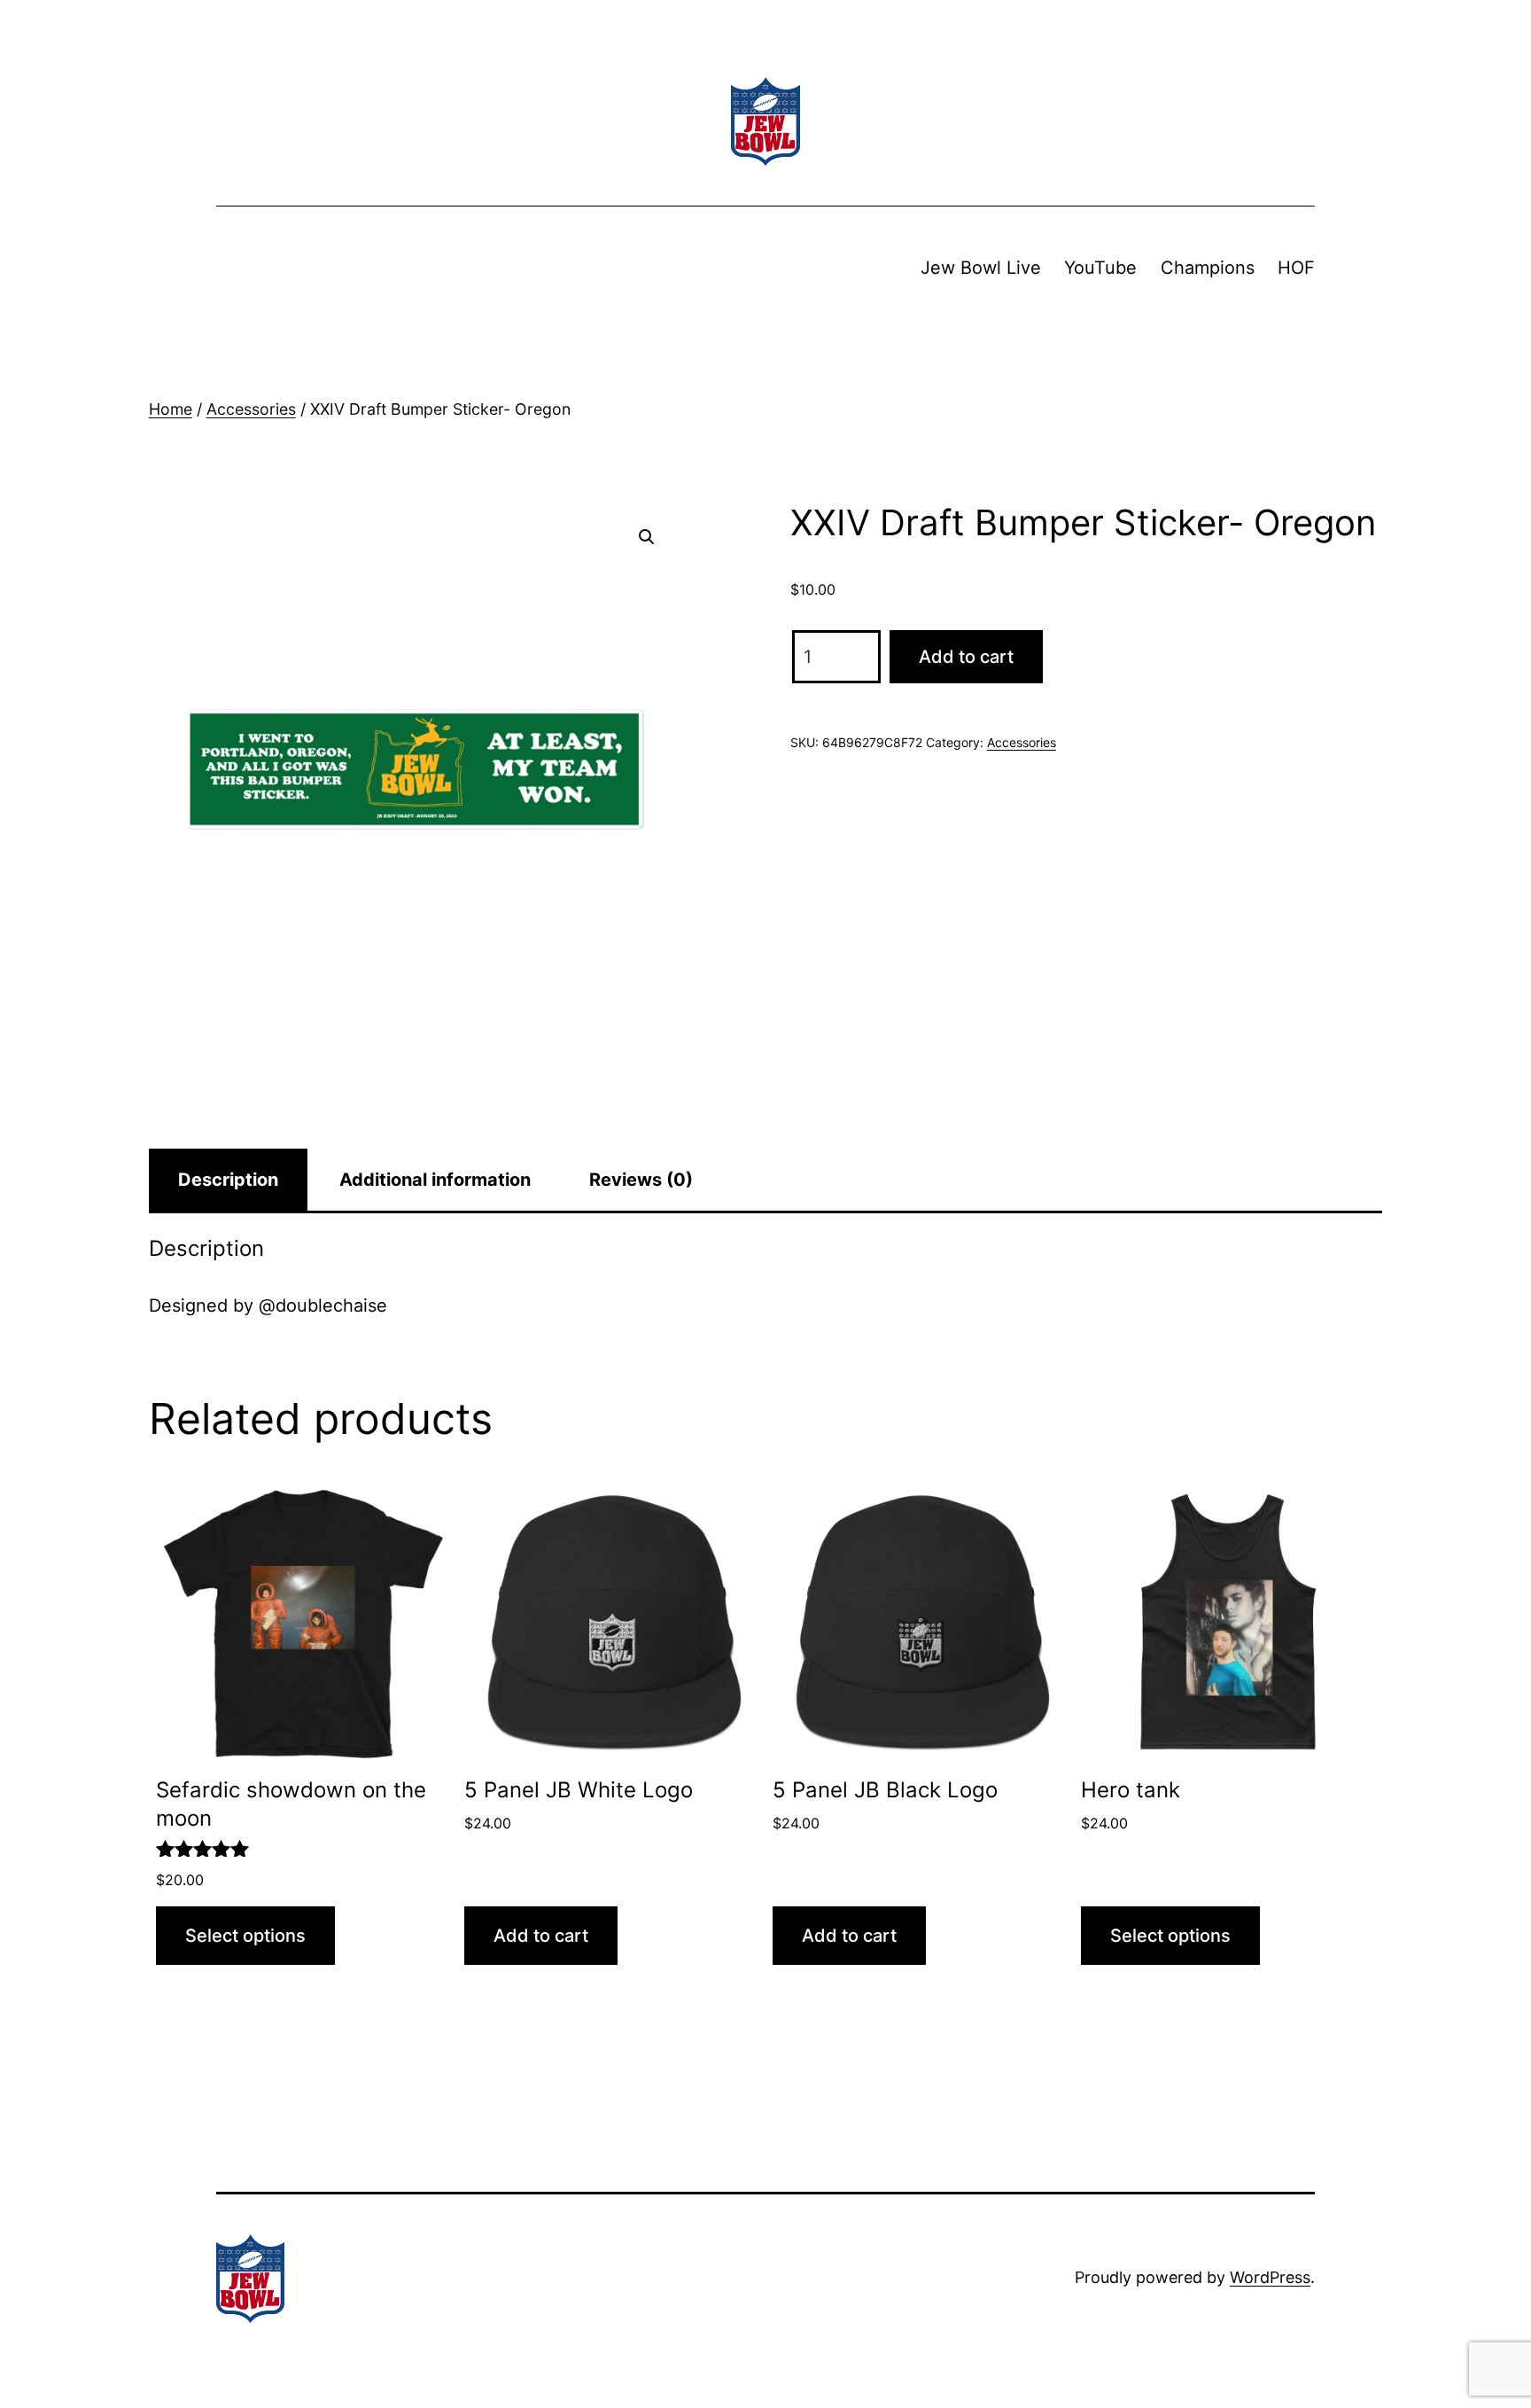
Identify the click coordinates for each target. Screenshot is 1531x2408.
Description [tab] (228, 1180)
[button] (647, 537)
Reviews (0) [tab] (641, 1180)
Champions (1208, 268)
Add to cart (966, 657)
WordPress (1270, 2277)
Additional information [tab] (435, 1180)
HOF (1296, 268)
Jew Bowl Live (981, 268)
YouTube (1100, 268)
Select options (245, 1936)
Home (171, 409)
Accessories (251, 409)
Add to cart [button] (541, 1936)
